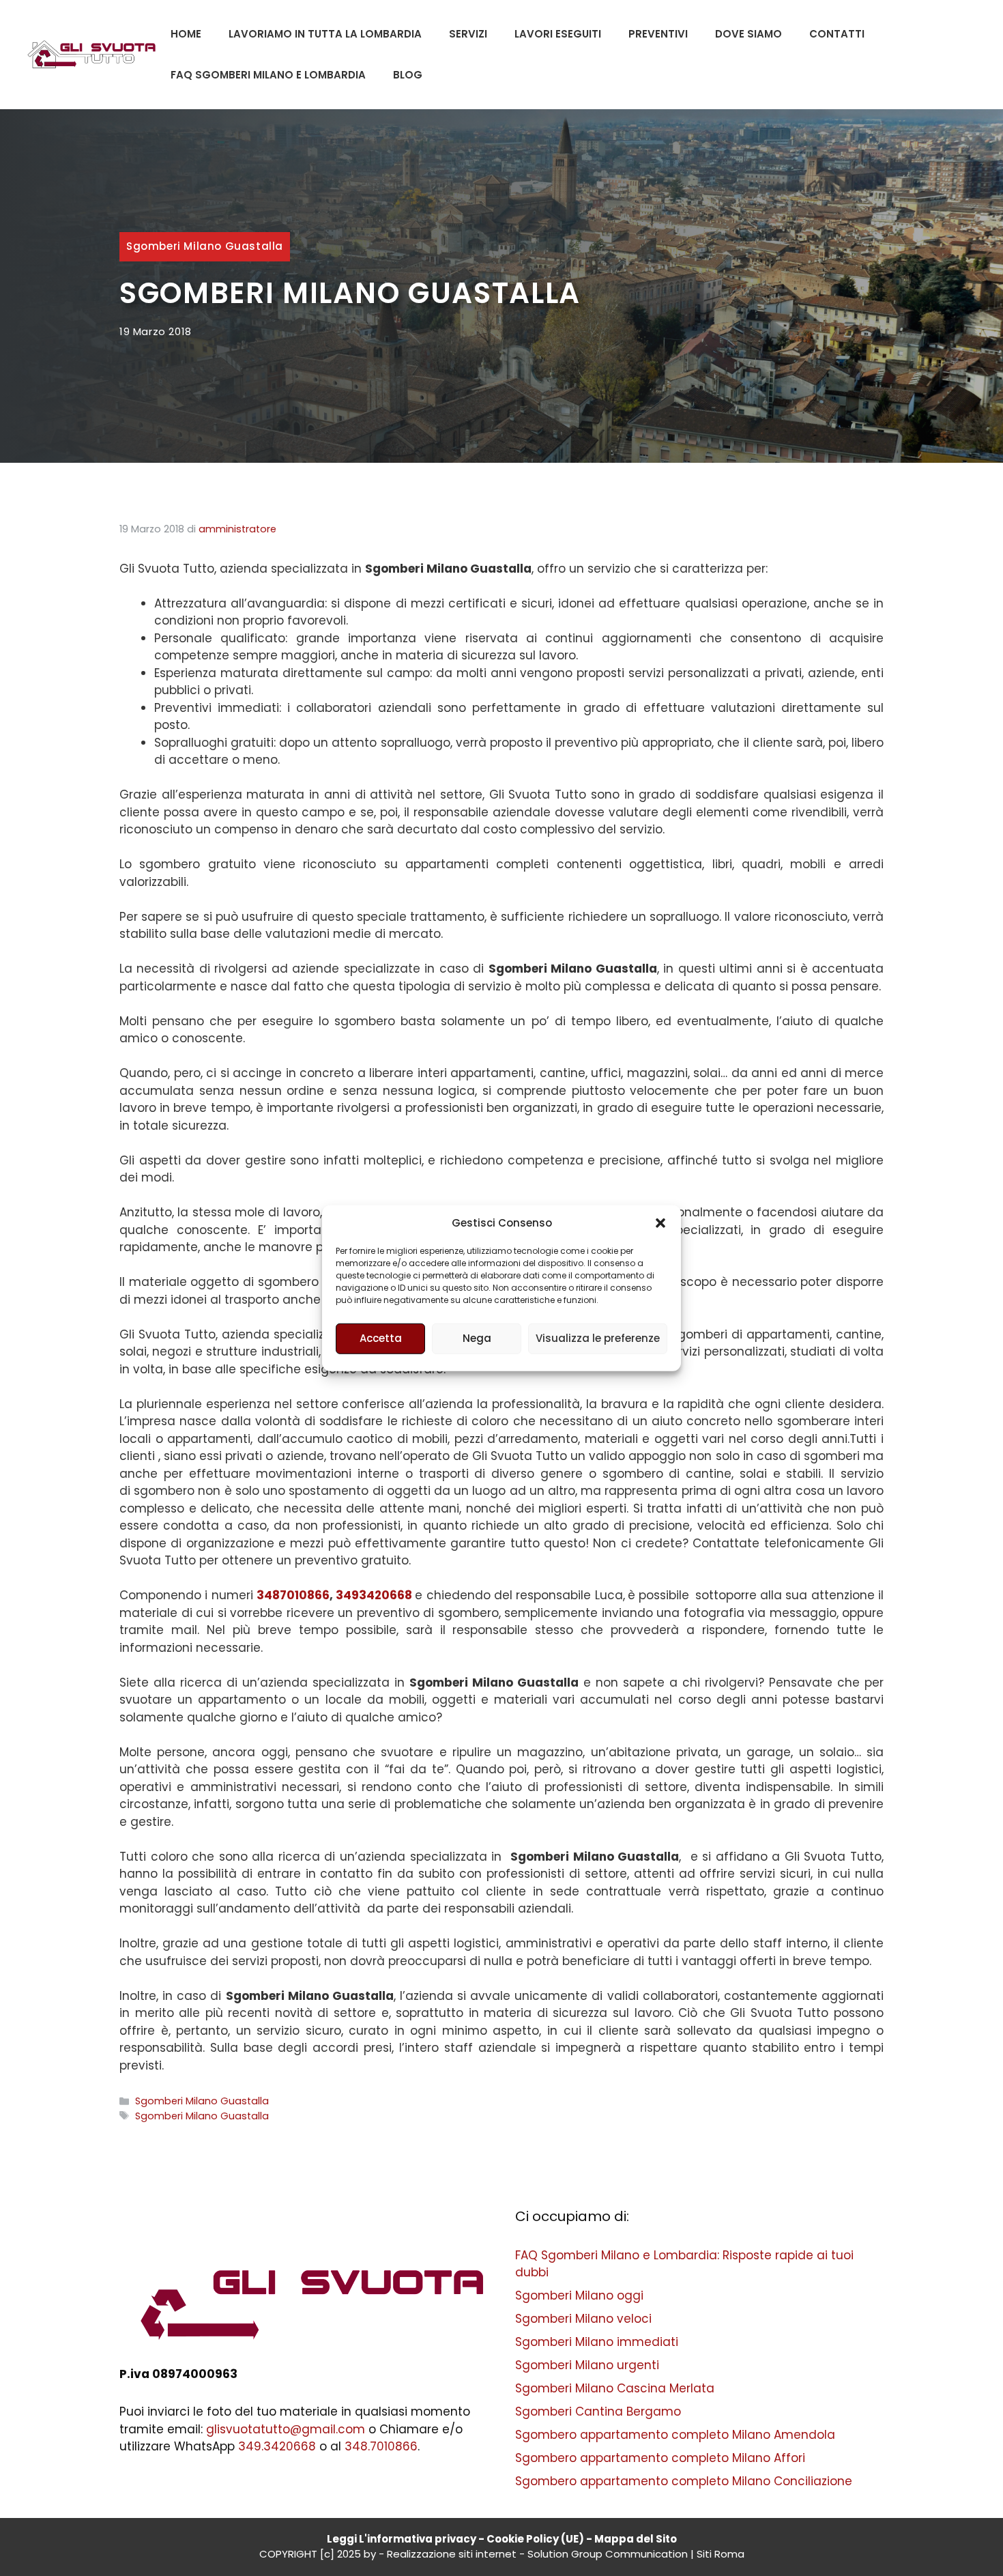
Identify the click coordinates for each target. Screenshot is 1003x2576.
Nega (477, 1338)
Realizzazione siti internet (452, 2554)
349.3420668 (277, 2446)
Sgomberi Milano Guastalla (205, 246)
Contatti (837, 34)
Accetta (381, 1338)
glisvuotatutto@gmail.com (286, 2429)
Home (186, 34)
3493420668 (374, 1595)
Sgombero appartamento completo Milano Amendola (675, 2435)
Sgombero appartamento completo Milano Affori (660, 2458)
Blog (408, 75)
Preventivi (658, 34)
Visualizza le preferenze (598, 1338)
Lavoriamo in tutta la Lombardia (325, 34)
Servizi (468, 34)
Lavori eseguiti (558, 34)
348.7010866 (381, 2446)
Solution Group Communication (608, 2554)
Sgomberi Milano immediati (597, 2342)
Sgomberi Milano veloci (583, 2319)
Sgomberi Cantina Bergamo (598, 2412)
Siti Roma (721, 2554)
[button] (660, 1223)
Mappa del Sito (636, 2539)
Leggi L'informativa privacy (402, 2539)
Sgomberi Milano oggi (579, 2295)
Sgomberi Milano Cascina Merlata (615, 2388)
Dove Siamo (748, 34)
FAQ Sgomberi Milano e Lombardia (268, 75)
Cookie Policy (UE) (535, 2539)
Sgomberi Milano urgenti (587, 2365)
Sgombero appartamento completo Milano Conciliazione (684, 2481)
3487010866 (293, 1595)
